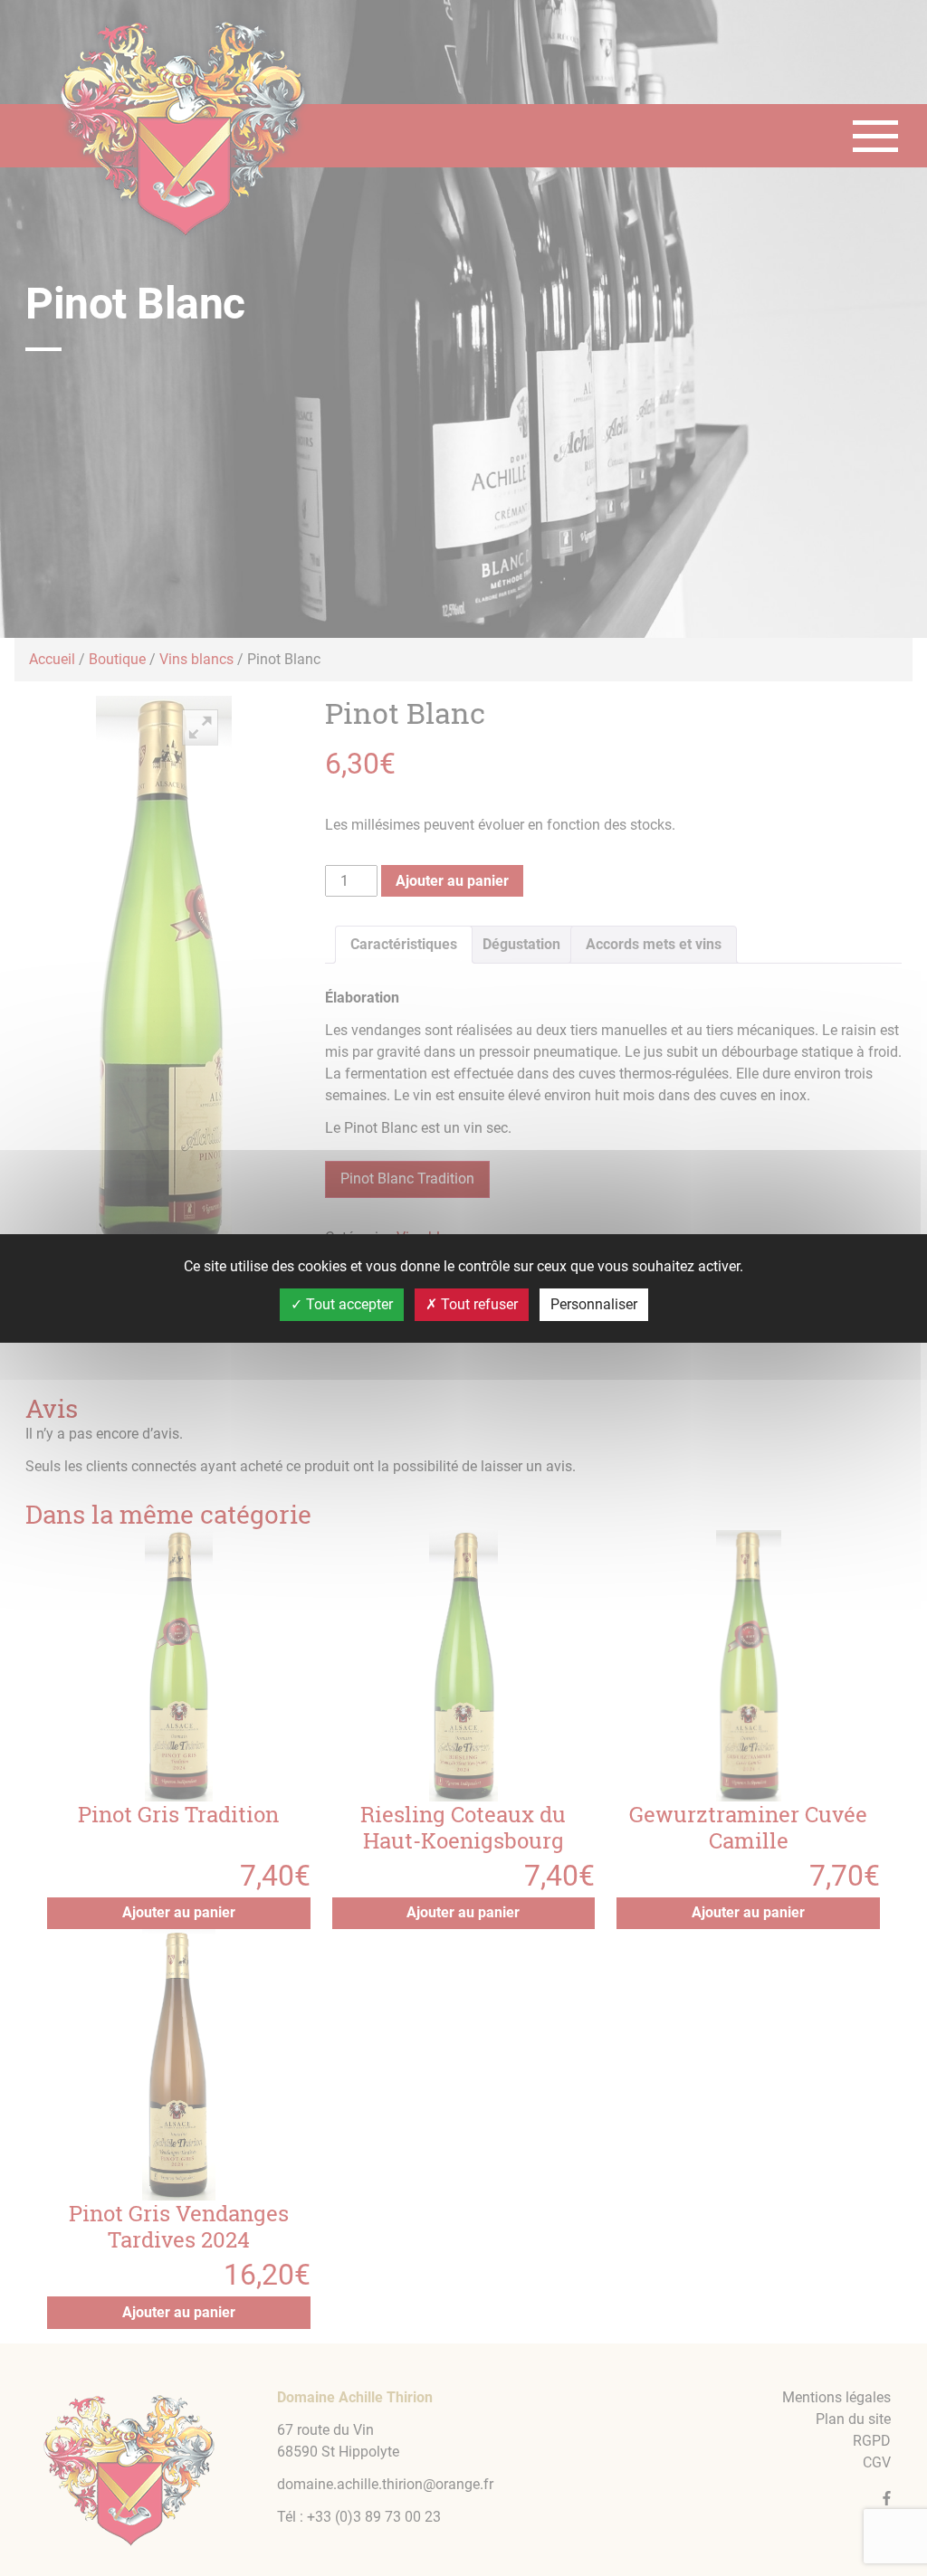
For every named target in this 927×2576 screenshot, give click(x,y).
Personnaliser (594, 1304)
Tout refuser (478, 1304)
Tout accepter (348, 1304)
